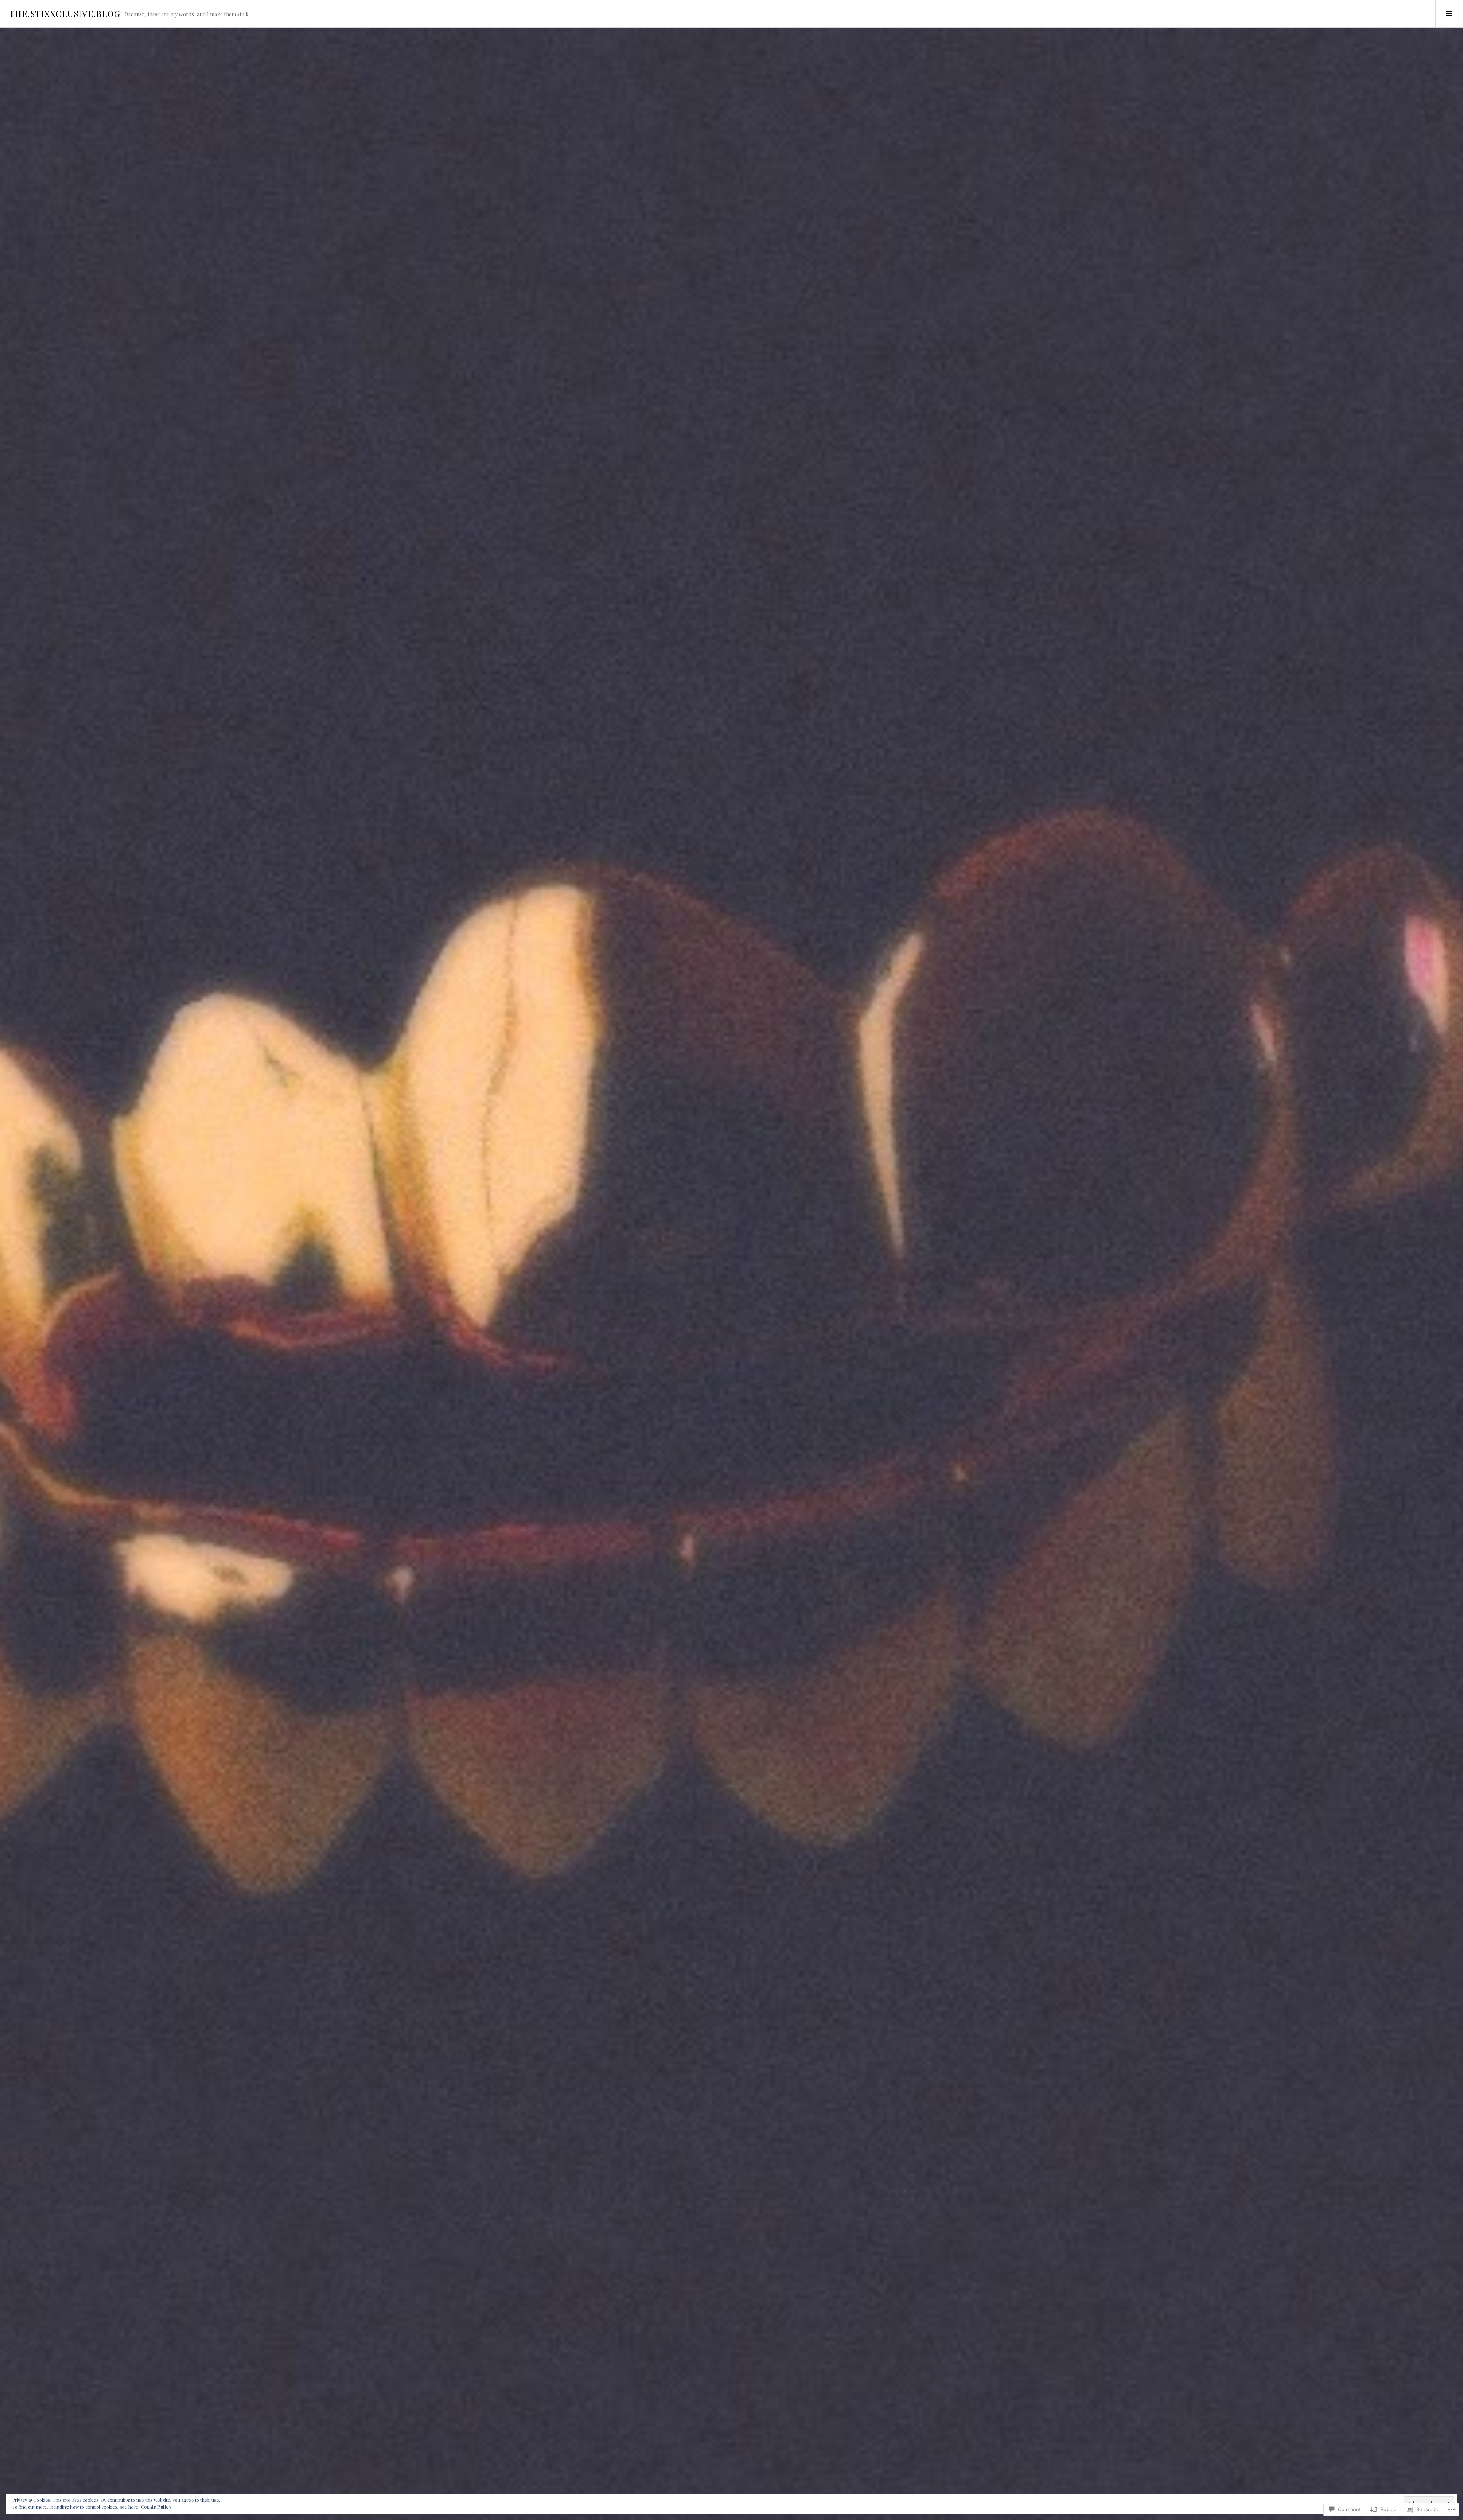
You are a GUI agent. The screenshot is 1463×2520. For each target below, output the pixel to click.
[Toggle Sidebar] (1449, 14)
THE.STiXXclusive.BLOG (65, 14)
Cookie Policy (156, 2507)
